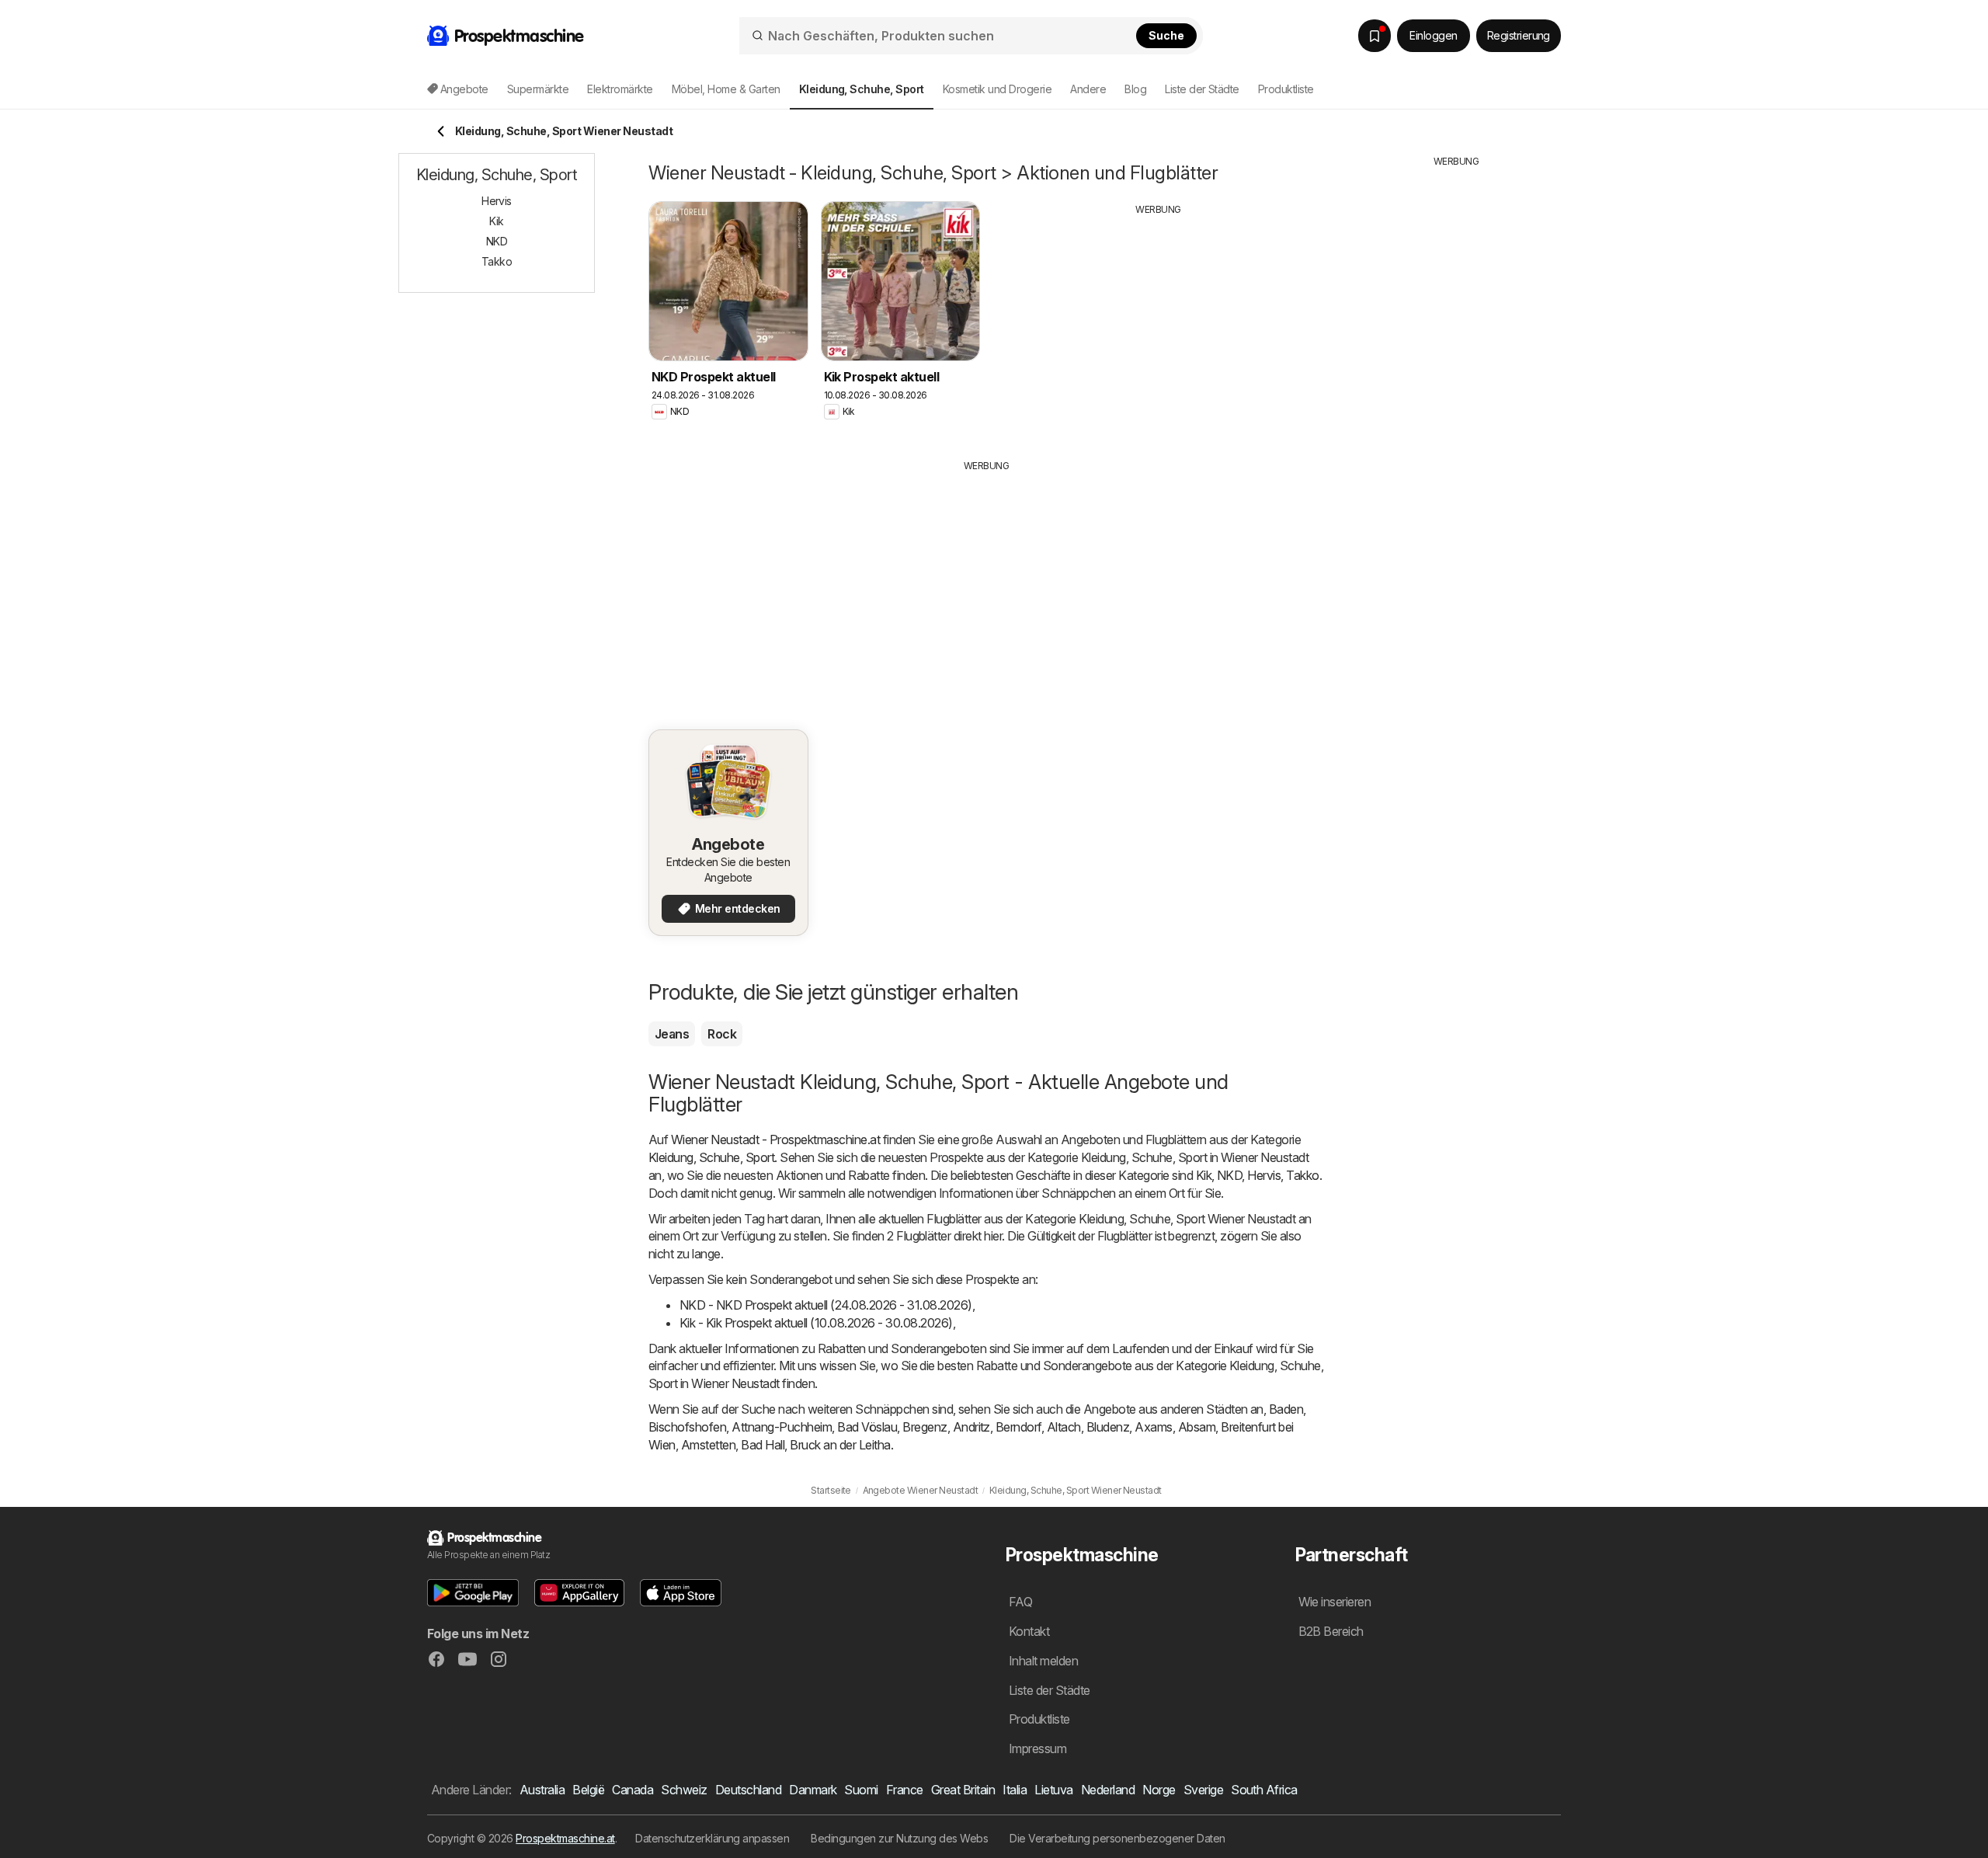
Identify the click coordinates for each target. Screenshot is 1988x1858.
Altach (1064, 1427)
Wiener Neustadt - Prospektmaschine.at (775, 1140)
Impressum (1037, 1748)
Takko (1302, 1175)
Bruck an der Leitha (840, 1445)
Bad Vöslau (867, 1427)
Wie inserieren (1335, 1602)
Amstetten (708, 1445)
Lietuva (1053, 1790)
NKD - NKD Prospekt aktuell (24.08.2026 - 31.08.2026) (826, 1305)
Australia (542, 1790)
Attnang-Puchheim (782, 1427)
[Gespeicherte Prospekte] (1375, 36)
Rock (722, 1034)
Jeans (672, 1034)
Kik (1204, 1175)
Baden (1286, 1409)
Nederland (1108, 1790)
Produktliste (1286, 89)
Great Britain (963, 1790)
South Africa (1264, 1790)
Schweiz (684, 1790)
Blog (1135, 89)
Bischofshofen (687, 1427)
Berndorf (1018, 1427)
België (588, 1790)
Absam (1197, 1427)
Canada (633, 1790)
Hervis (1264, 1175)
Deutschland (748, 1790)
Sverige (1203, 1790)
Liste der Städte (1202, 89)
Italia (1015, 1790)
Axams (1153, 1427)
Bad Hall (763, 1445)
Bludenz (1108, 1427)
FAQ (1020, 1602)
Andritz (971, 1427)
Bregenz (924, 1427)
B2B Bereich (1331, 1631)
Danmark (813, 1790)
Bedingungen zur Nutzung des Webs (899, 1838)
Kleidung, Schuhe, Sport (711, 1157)
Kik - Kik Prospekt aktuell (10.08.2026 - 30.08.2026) (816, 1323)
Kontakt (1029, 1631)
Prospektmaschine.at (565, 1838)
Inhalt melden (1043, 1661)
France (905, 1790)
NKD (1229, 1175)
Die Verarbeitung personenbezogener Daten (1117, 1838)
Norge (1159, 1790)
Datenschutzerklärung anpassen (712, 1838)
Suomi (861, 1790)
